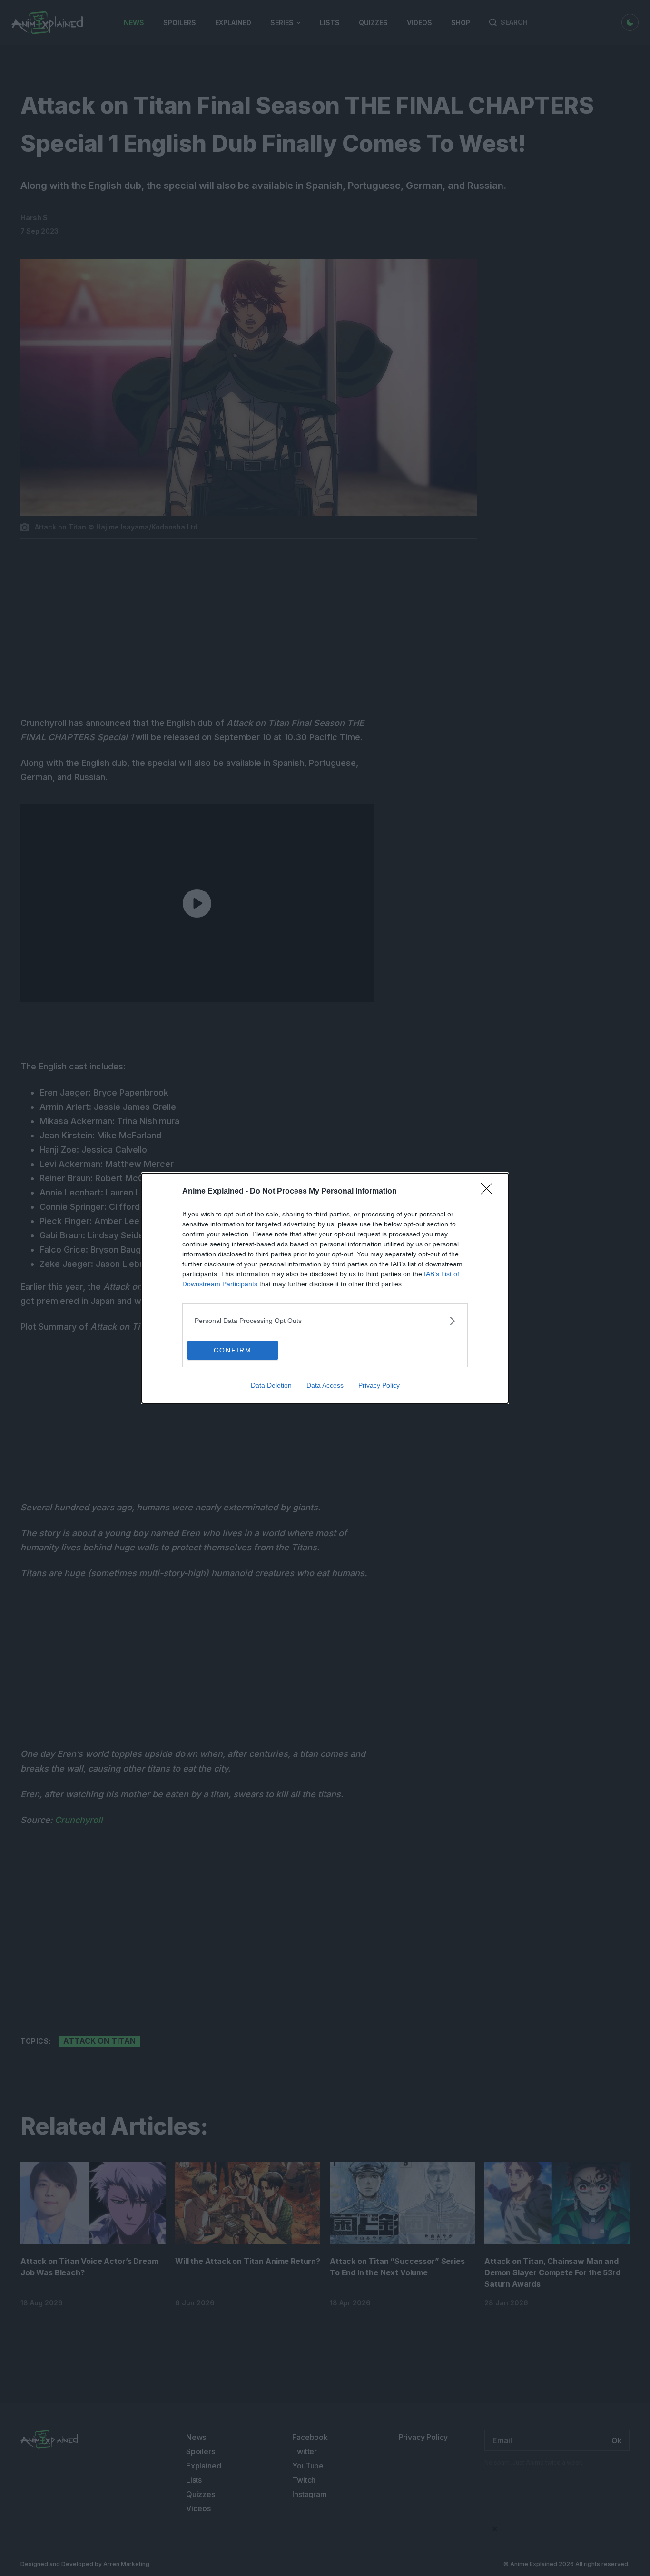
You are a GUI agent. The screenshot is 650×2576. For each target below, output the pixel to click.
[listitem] (325, 1321)
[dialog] (325, 1288)
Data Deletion (271, 1385)
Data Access (325, 1385)
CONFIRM (233, 1350)
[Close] (490, 1192)
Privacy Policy (379, 1385)
